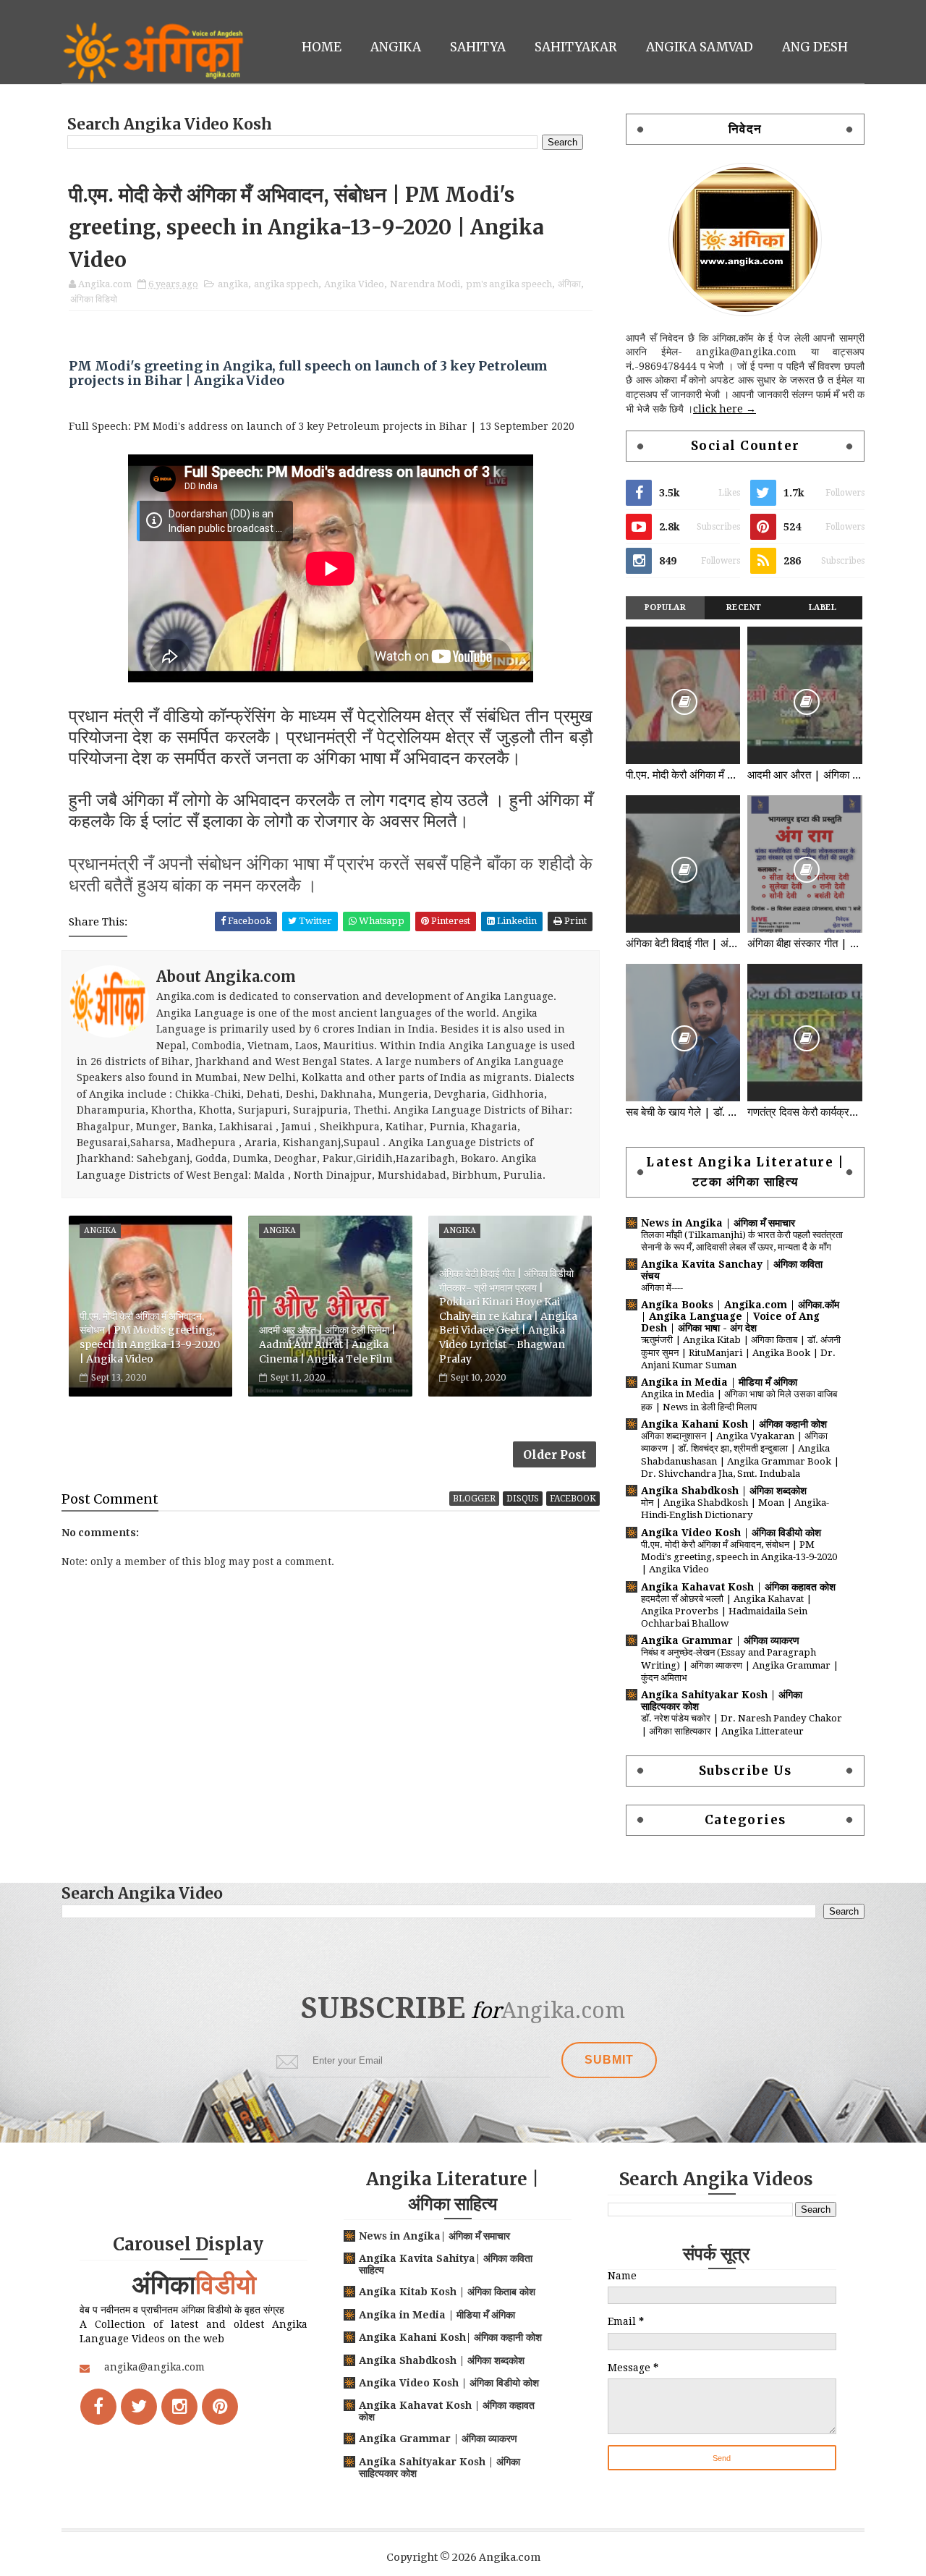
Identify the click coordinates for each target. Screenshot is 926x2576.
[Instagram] (179, 2407)
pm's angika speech (509, 284)
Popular (666, 607)
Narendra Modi (425, 284)
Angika (396, 47)
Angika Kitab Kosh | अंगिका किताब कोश (447, 2292)
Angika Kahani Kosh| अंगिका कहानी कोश (450, 2337)
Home (322, 47)
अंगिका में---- (662, 1288)
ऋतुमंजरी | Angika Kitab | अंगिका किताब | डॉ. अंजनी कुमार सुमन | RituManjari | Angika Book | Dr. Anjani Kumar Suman (741, 1352)
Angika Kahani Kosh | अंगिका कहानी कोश (734, 1424)
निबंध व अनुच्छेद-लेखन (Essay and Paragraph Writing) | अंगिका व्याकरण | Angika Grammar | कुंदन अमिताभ (740, 1665)
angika (233, 284)
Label (823, 607)
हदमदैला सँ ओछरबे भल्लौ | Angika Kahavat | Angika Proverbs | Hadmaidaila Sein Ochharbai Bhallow (726, 1611)
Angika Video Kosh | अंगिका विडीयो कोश (731, 1533)
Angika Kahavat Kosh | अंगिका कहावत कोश (738, 1587)
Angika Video (354, 284)
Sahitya (478, 47)
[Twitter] (139, 2407)
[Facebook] (98, 2407)
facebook (573, 1499)
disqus (523, 1499)
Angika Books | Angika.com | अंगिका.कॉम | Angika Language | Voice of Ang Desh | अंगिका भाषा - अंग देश (740, 1316)
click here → (725, 409)
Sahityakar (576, 47)
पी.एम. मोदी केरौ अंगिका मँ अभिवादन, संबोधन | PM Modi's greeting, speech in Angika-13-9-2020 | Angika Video (150, 1338)
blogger (474, 1499)
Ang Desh (815, 47)
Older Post (555, 1454)
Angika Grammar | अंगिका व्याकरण (720, 1640)
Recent (744, 607)
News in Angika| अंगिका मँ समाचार (434, 2236)
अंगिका (569, 284)
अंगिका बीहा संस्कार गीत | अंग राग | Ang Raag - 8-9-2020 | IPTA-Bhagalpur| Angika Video (804, 944)
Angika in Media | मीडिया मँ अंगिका (719, 1382)
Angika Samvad (700, 47)
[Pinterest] (220, 2407)
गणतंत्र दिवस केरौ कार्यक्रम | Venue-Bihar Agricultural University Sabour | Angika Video (804, 1112)
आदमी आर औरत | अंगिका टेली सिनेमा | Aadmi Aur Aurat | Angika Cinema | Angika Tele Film (327, 1344)
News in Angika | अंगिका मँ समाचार (718, 1223)
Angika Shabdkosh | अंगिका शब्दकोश (724, 1491)
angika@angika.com (154, 2367)
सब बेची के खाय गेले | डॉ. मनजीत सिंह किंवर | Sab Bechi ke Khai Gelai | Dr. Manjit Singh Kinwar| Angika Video (683, 1112)
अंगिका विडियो (94, 299)
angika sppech (286, 284)
